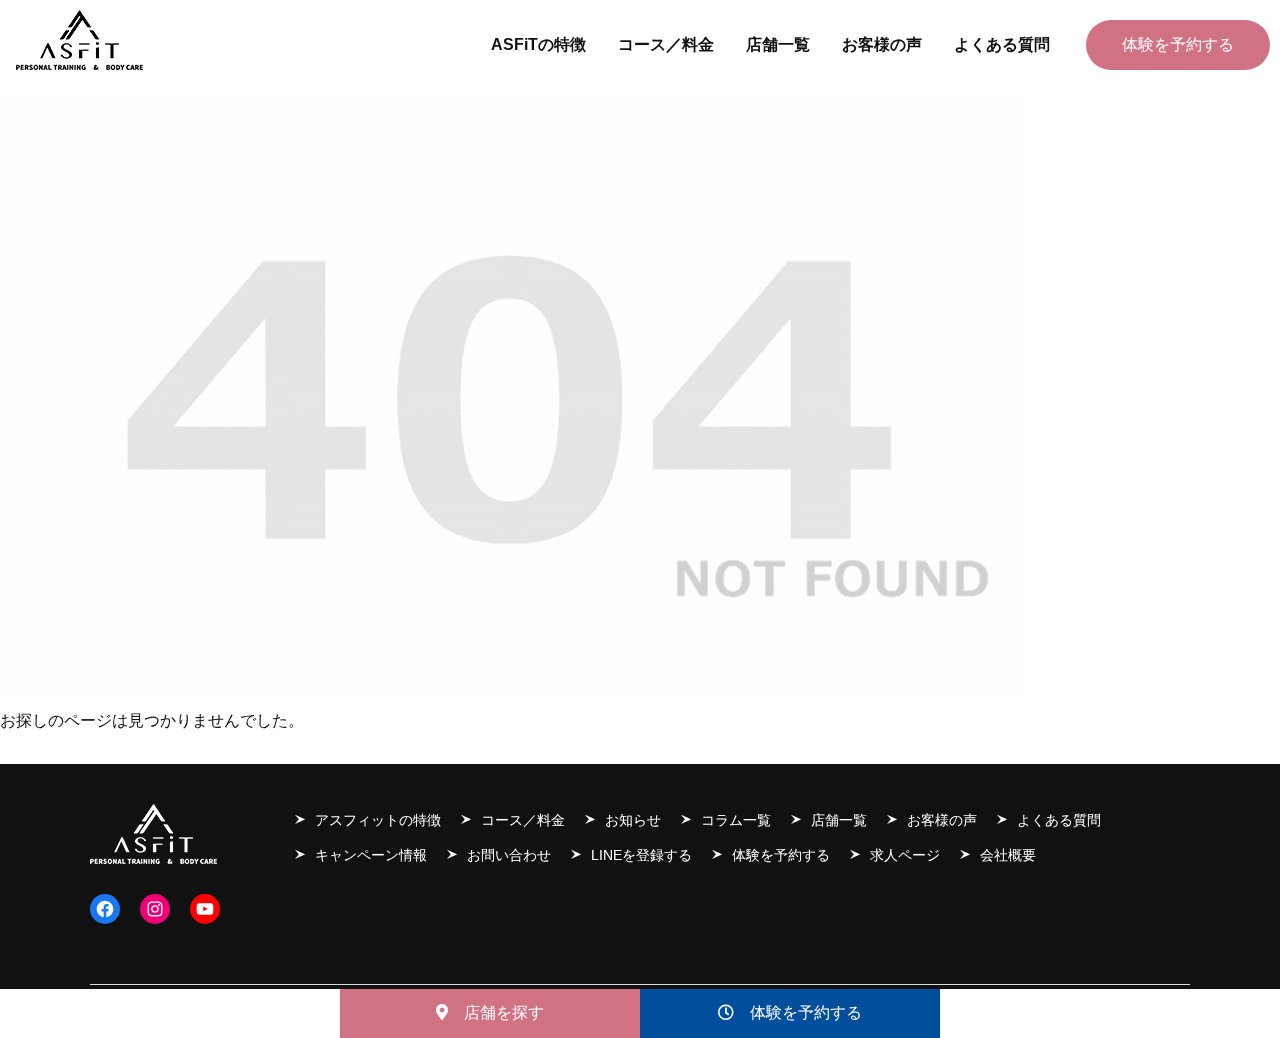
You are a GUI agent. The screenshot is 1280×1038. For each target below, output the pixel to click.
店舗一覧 (839, 820)
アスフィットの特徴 (378, 820)
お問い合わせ (509, 855)
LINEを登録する (641, 855)
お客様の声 (942, 820)
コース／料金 (523, 820)
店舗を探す (496, 1012)
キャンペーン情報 (371, 855)
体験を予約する (798, 1012)
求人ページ (905, 855)
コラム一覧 (736, 820)
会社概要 (1008, 855)
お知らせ (633, 820)
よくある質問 (1059, 820)
